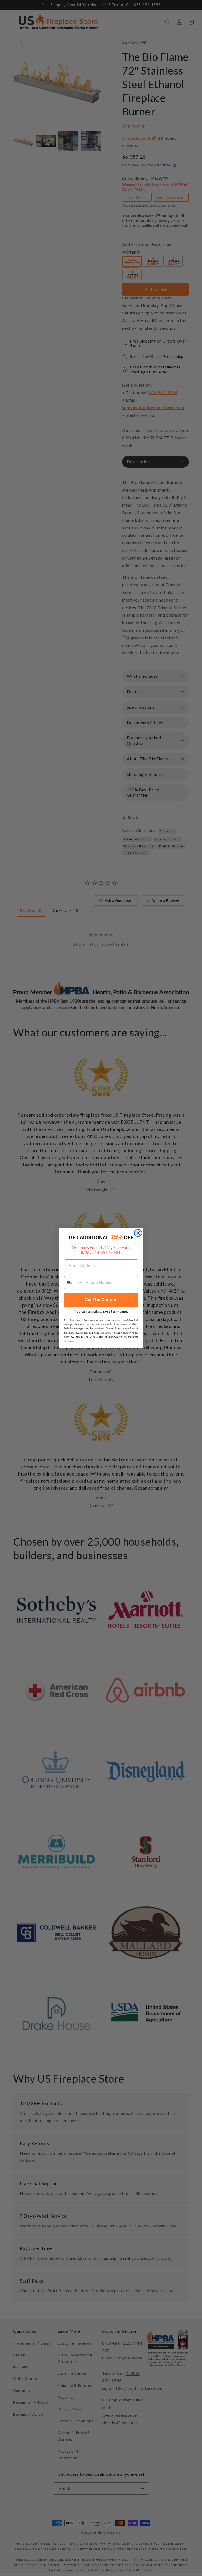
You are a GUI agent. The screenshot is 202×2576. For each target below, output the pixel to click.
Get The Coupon (101, 1300)
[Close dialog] (138, 1233)
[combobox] (74, 1283)
